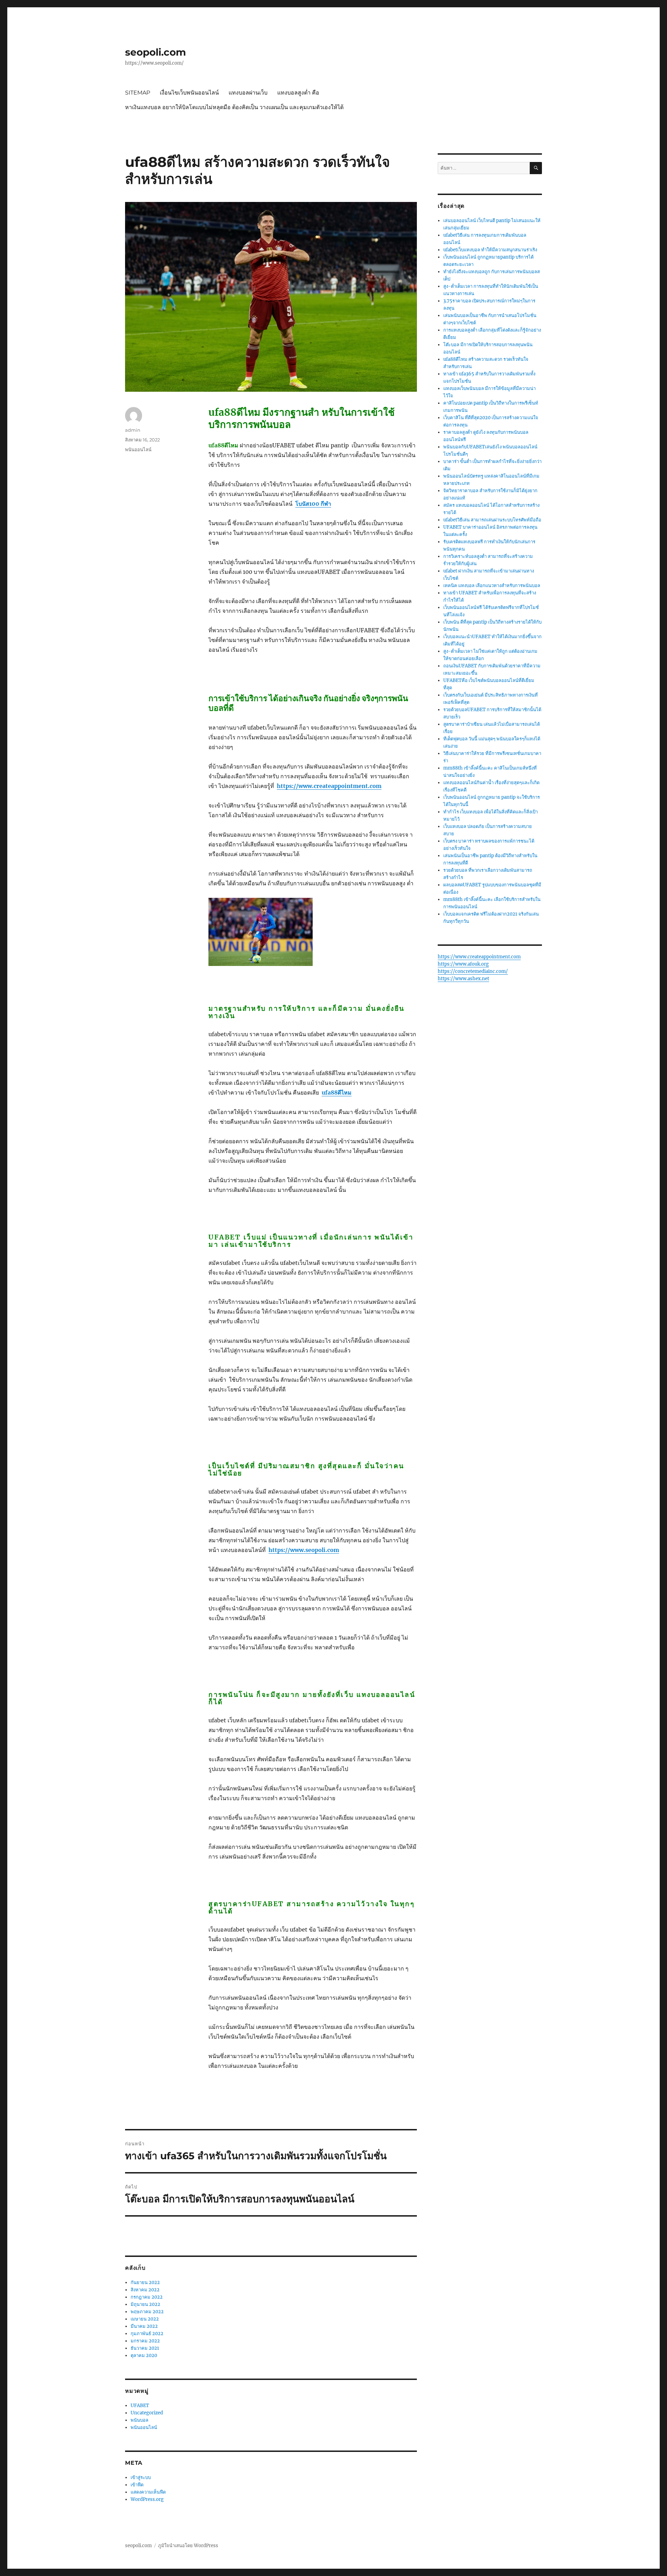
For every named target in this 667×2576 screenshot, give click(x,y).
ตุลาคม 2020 (144, 2355)
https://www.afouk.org (463, 964)
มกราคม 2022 (145, 2341)
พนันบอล (139, 2420)
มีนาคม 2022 (144, 2326)
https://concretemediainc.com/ (473, 971)
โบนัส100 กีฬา (313, 504)
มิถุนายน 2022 (145, 2304)
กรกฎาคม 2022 (147, 2297)
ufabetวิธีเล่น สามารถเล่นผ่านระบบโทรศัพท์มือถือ (492, 520)
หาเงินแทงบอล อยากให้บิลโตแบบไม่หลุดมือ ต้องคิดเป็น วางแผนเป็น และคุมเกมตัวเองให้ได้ (234, 107)
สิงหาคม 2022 (145, 2290)
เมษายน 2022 (145, 2319)
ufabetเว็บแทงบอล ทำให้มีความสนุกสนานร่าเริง (490, 250)
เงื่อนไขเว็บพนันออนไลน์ (189, 93)
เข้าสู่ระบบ (141, 2477)
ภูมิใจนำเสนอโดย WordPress (188, 2546)
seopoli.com (155, 52)
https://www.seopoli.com (304, 1550)
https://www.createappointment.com (329, 786)
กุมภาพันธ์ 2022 (147, 2334)
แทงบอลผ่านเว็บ (248, 93)
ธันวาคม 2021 (145, 2348)
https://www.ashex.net (463, 979)
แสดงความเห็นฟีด (148, 2492)
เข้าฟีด (137, 2485)
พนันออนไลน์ (138, 449)
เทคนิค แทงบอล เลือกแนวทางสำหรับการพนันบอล (492, 586)
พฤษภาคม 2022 (147, 2312)
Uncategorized (147, 2413)
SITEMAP (138, 93)
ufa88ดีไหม (337, 1092)
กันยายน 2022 (145, 2282)
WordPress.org (147, 2499)
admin (133, 430)
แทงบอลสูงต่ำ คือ (298, 93)
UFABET (140, 2406)
